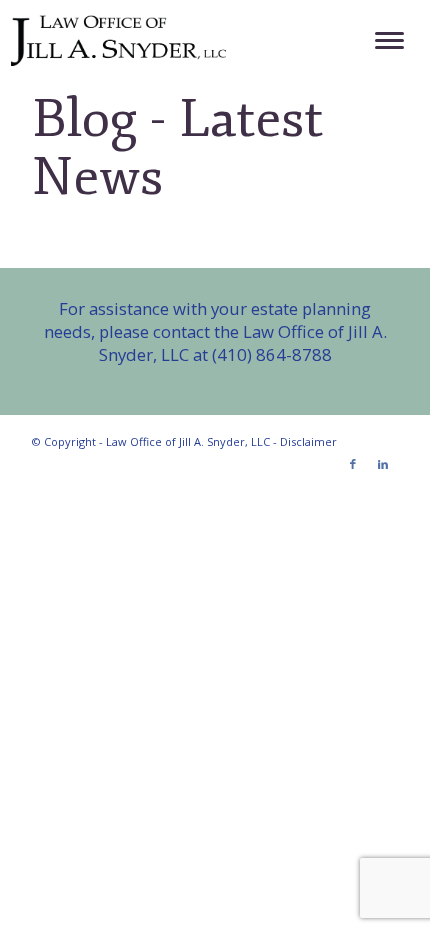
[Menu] (379, 40)
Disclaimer (308, 441)
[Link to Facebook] (353, 464)
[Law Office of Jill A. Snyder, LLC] (174, 40)
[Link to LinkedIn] (383, 464)
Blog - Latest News (177, 148)
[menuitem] (379, 40)
